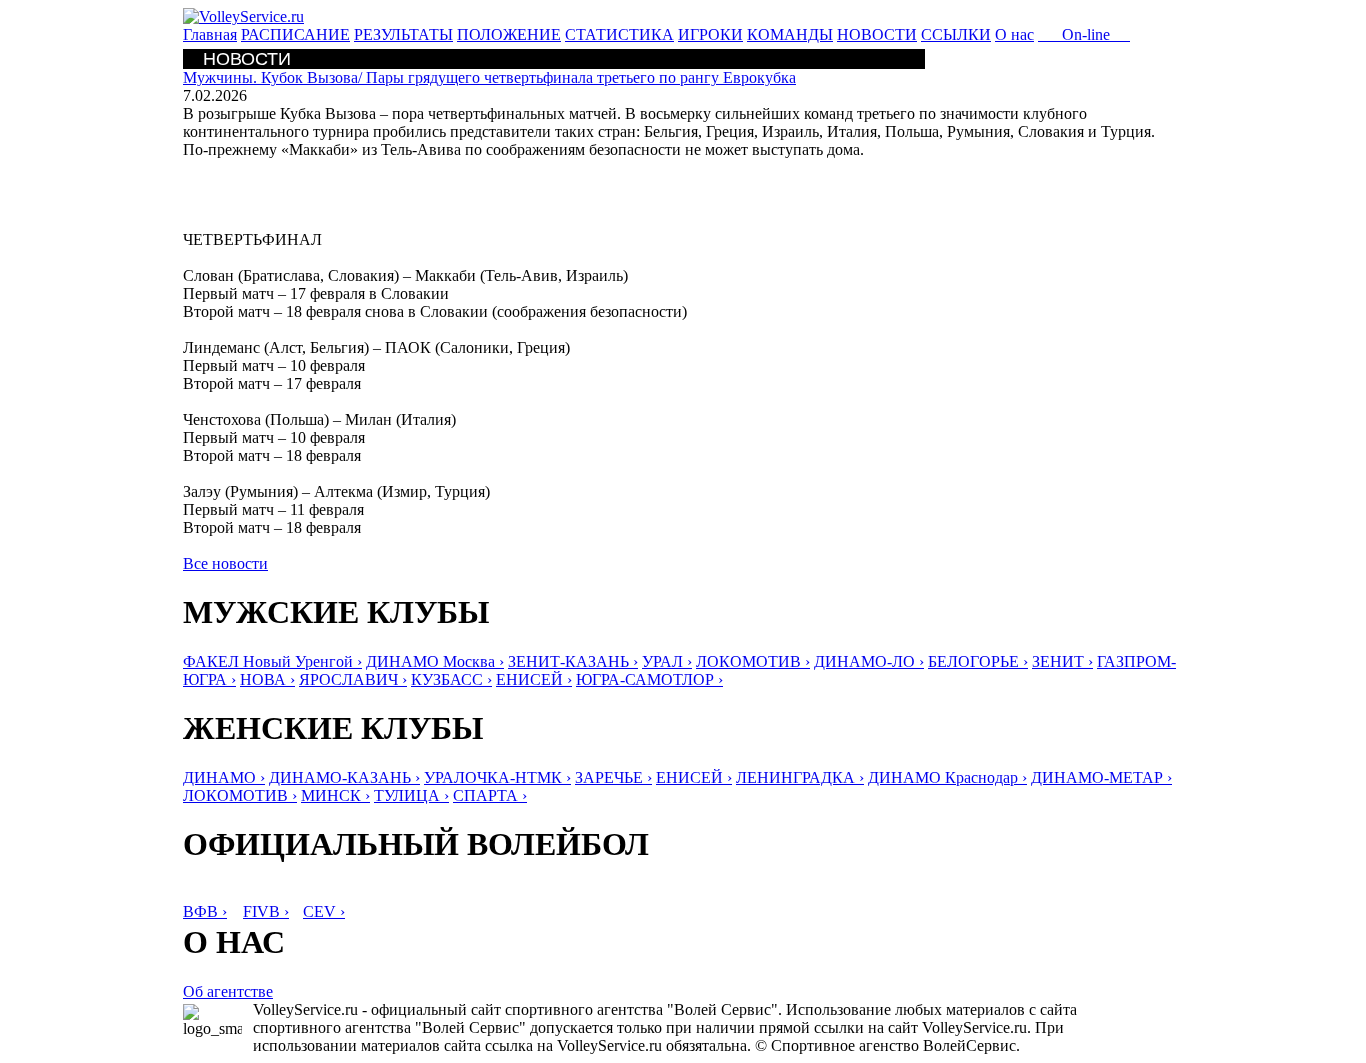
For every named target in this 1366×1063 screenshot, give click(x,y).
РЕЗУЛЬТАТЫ (403, 34)
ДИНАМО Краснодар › (947, 777)
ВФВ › (205, 911)
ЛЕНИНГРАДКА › (800, 777)
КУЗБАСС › (451, 679)
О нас (1014, 34)
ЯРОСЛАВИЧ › (353, 679)
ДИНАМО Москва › (435, 661)
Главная (210, 34)
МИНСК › (335, 795)
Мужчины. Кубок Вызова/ (489, 77)
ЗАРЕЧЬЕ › (613, 777)
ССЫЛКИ (956, 34)
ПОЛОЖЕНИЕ (509, 34)
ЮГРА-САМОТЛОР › (649, 679)
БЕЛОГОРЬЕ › (978, 661)
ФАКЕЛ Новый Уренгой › (272, 661)
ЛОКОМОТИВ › (753, 661)
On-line (1084, 34)
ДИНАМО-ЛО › (869, 661)
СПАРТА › (490, 795)
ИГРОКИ (710, 34)
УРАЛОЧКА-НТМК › (497, 777)
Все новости (225, 563)
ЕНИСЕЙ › (534, 679)
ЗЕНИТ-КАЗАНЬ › (573, 661)
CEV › (324, 911)
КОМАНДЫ (790, 34)
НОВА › (267, 679)
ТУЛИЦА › (411, 795)
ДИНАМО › (224, 777)
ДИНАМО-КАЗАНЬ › (344, 777)
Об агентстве (228, 991)
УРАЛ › (667, 661)
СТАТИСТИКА (619, 34)
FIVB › (266, 911)
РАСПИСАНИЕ (295, 34)
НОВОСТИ (877, 34)
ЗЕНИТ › (1062, 661)
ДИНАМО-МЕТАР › (1101, 777)
